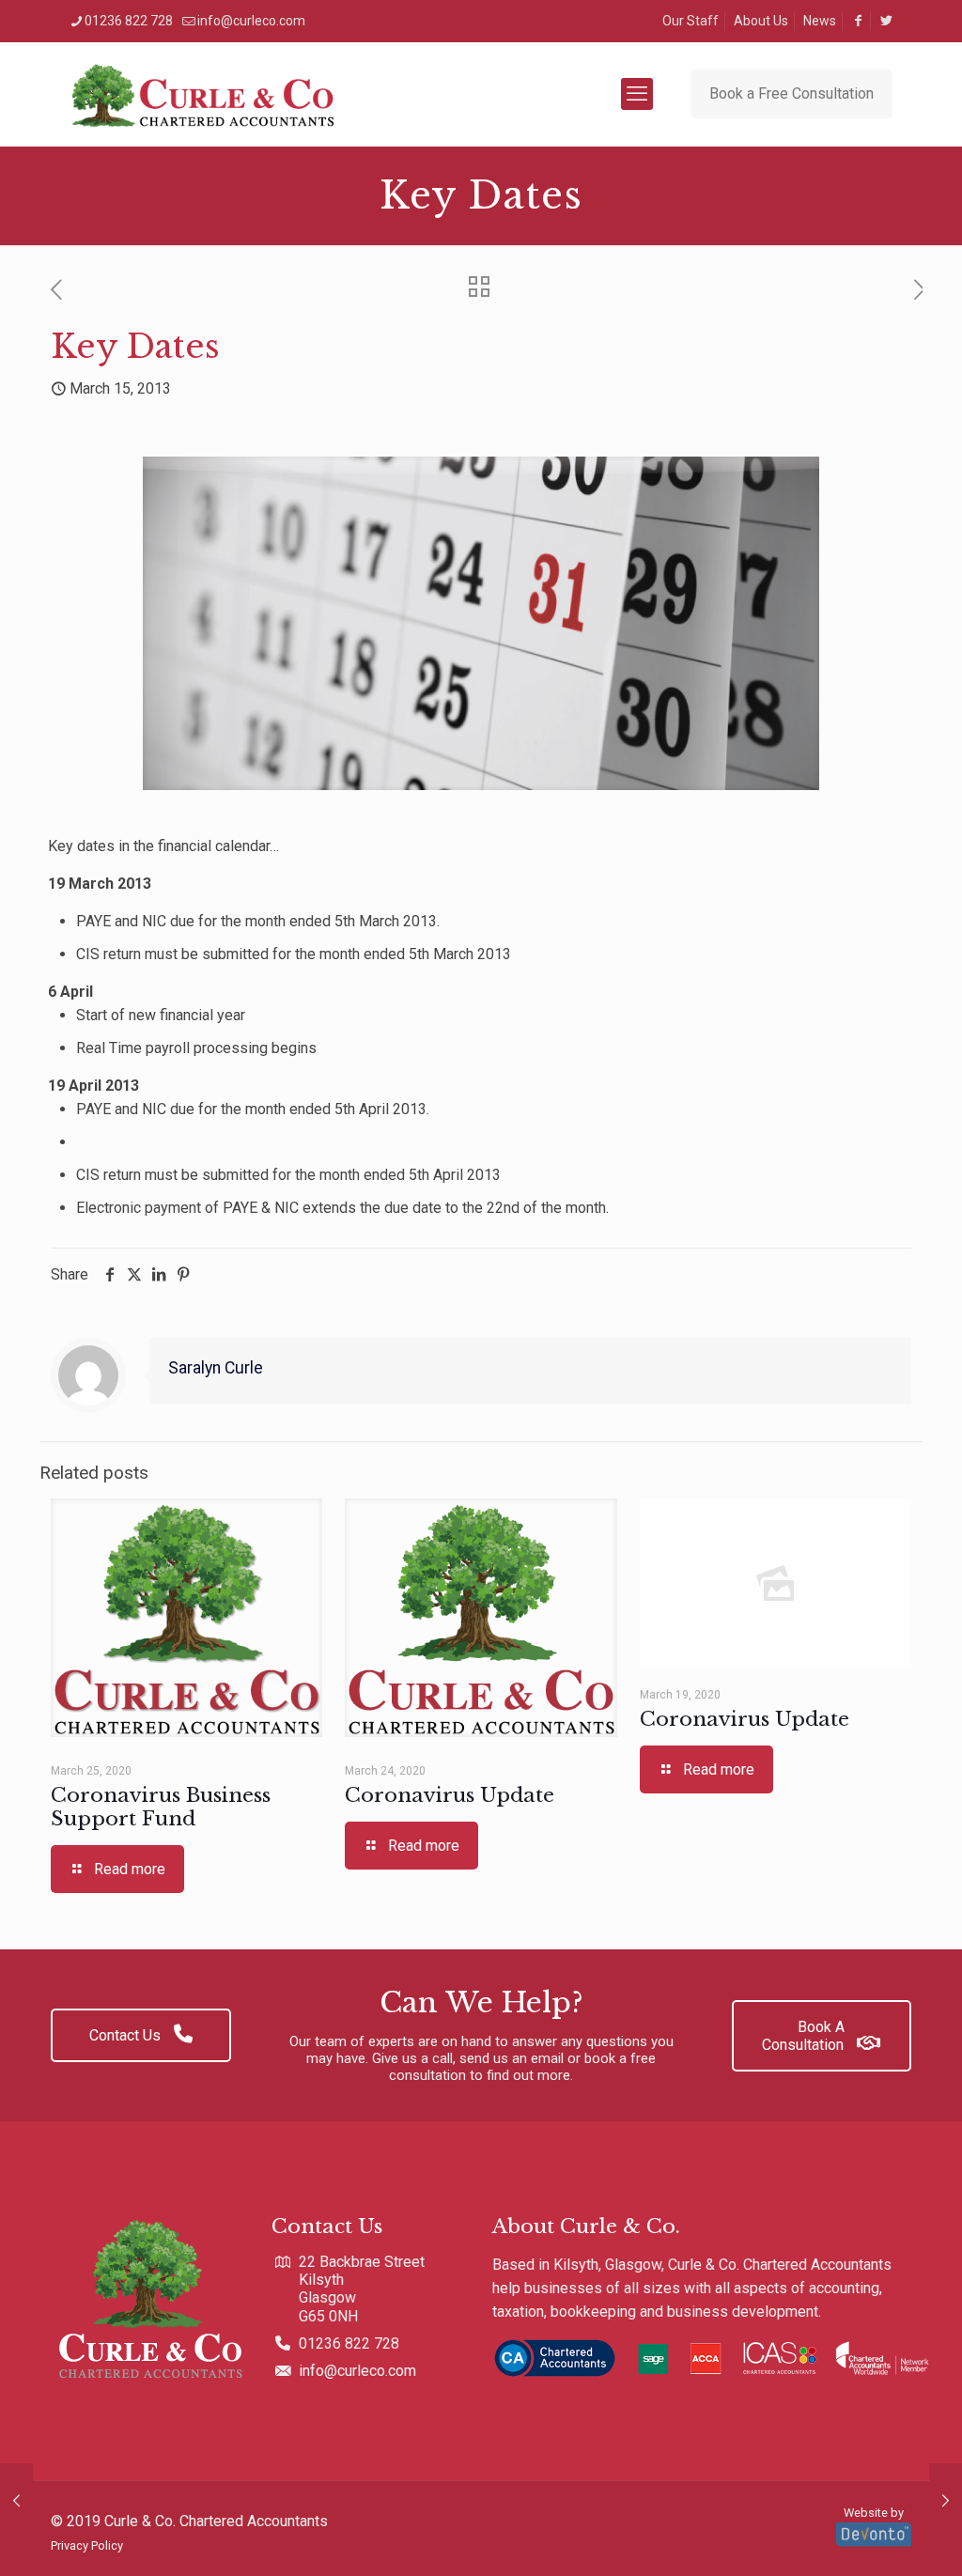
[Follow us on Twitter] (886, 21)
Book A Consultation (805, 2036)
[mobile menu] (637, 94)
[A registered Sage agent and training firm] (649, 2361)
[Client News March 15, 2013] (16, 2501)
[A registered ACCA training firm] (712, 2361)
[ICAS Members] (780, 2361)
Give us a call (412, 2058)
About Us (761, 21)
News (820, 21)
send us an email (512, 2058)
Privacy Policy (87, 2545)
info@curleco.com (251, 21)
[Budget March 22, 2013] (946, 2501)
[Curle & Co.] (202, 94)
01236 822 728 (129, 21)
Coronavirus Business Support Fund (161, 1807)
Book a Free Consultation (791, 93)
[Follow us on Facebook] (858, 21)
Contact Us (127, 2035)
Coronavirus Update (450, 1795)
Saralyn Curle (216, 1368)
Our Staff (690, 21)
